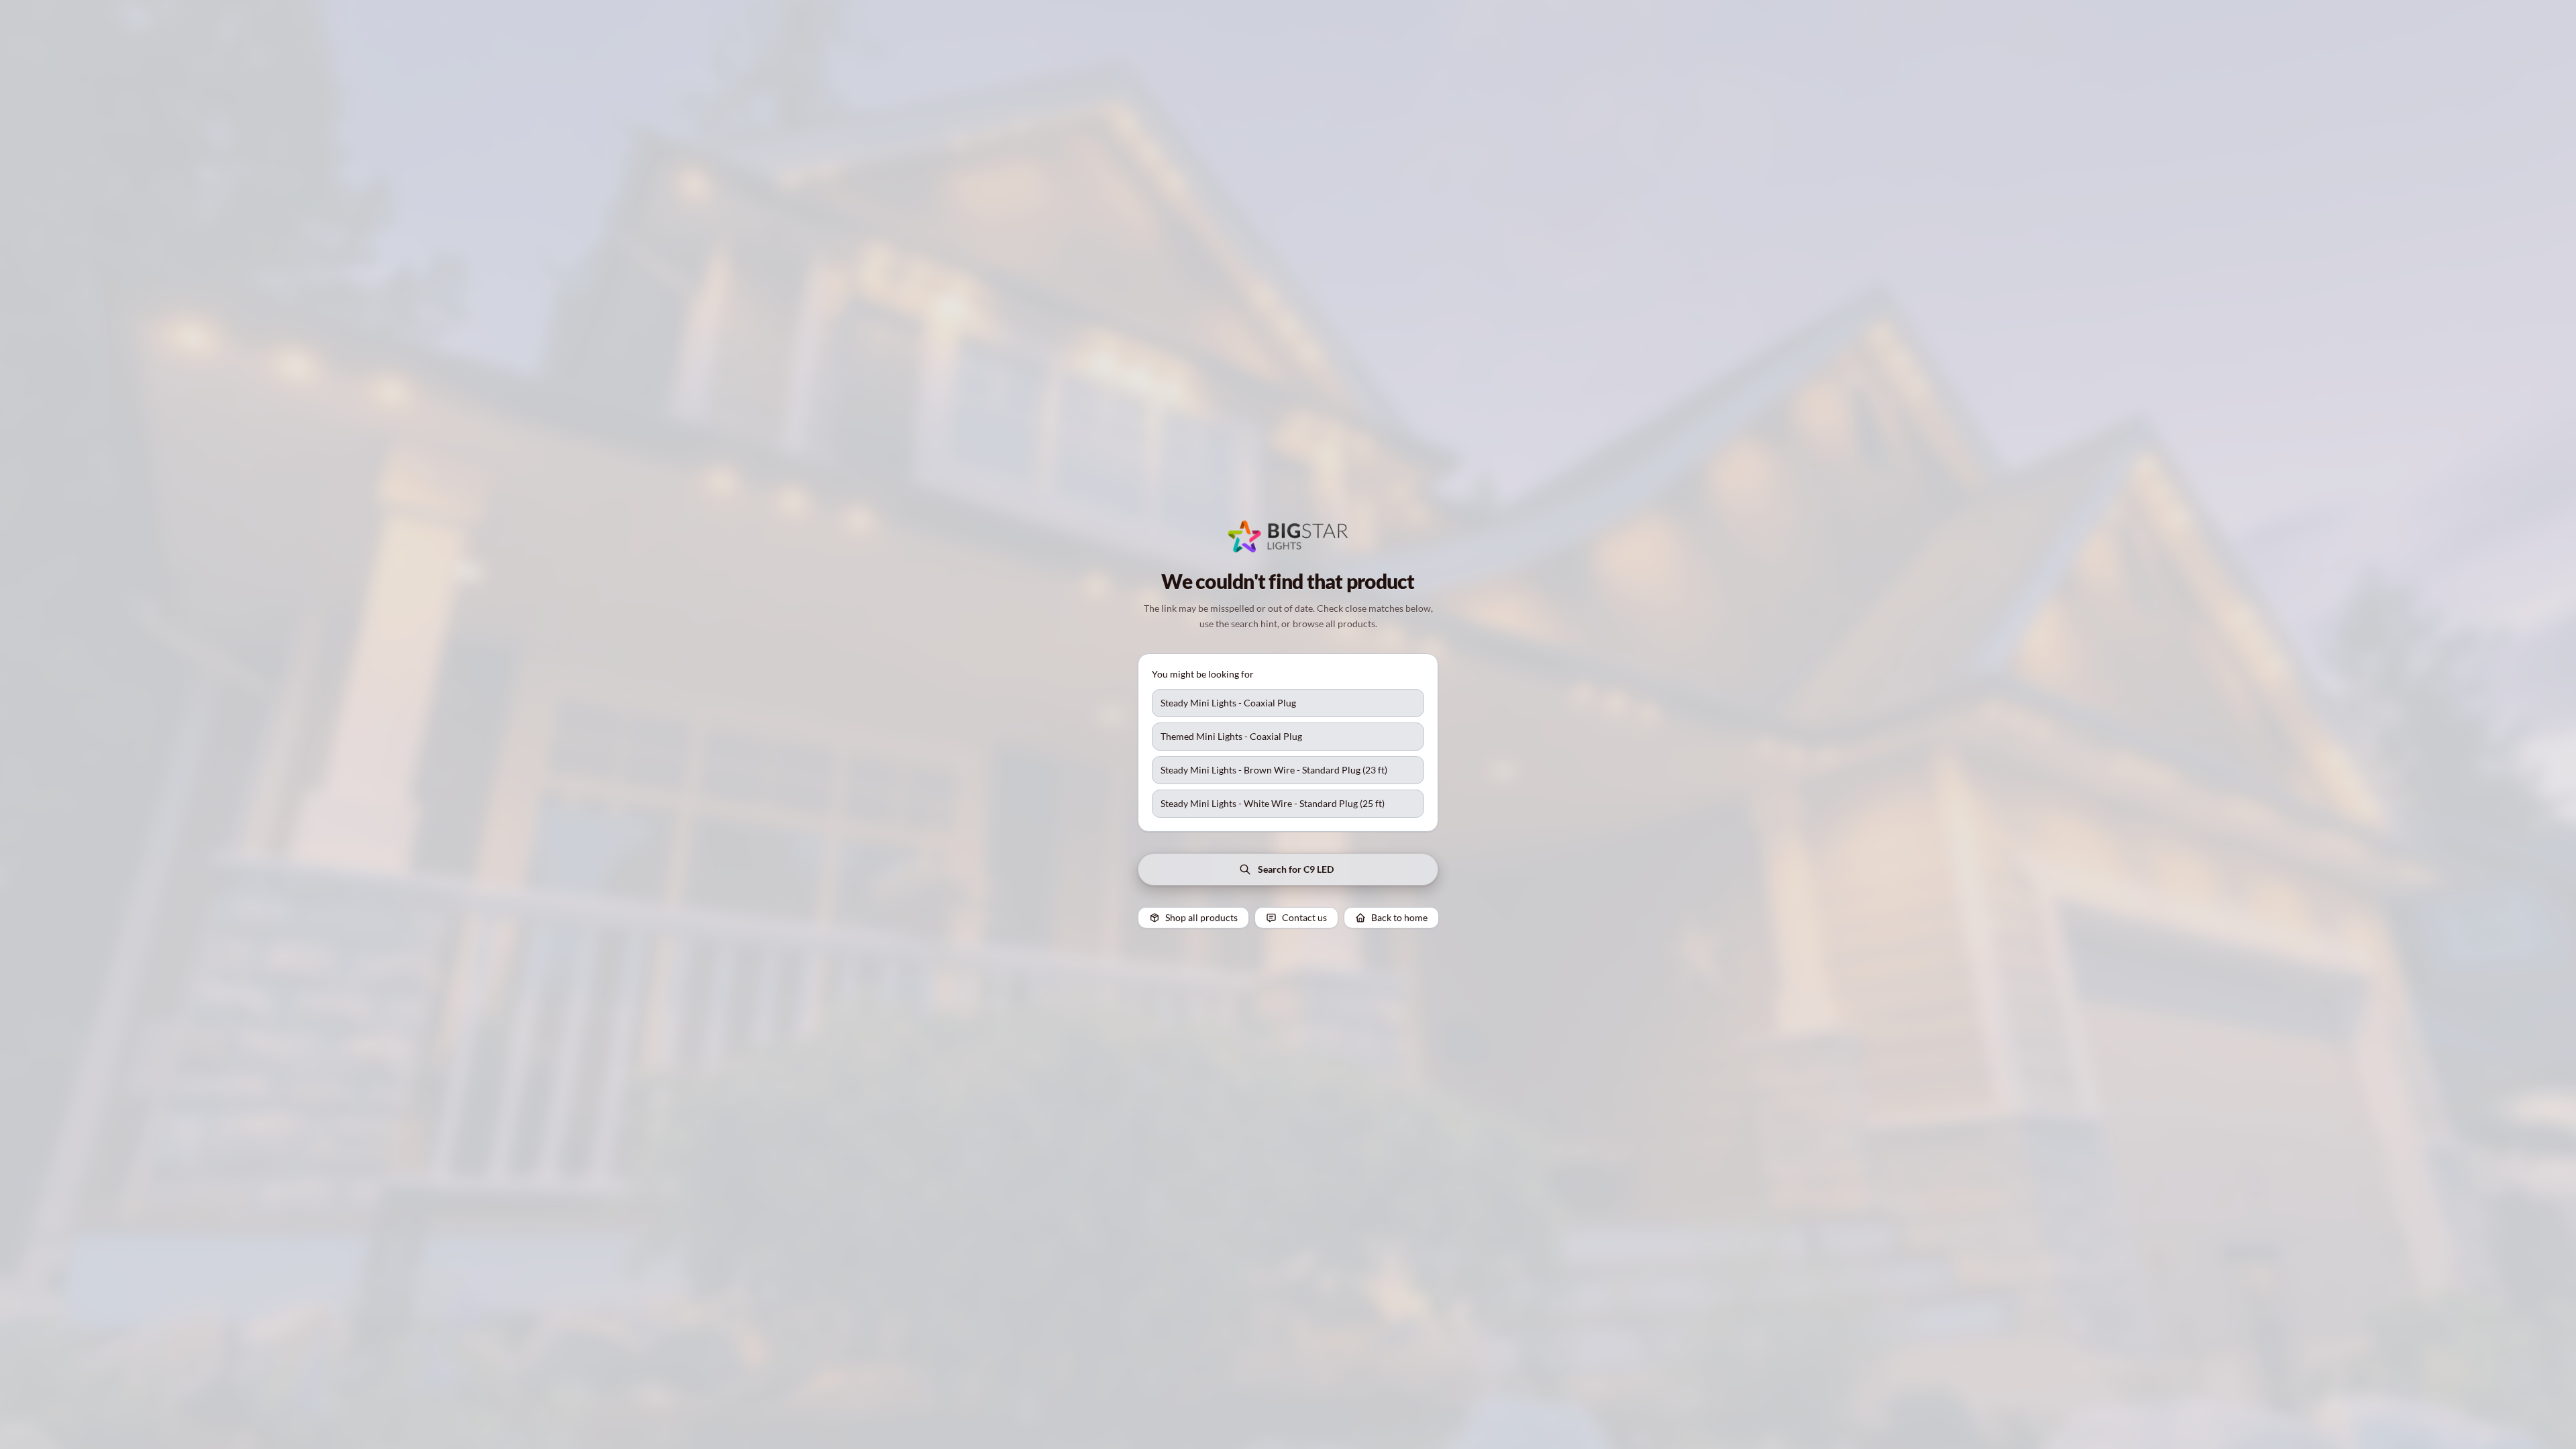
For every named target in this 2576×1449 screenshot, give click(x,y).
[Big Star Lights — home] (1288, 537)
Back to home (1399, 917)
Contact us (1304, 917)
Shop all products (1201, 917)
